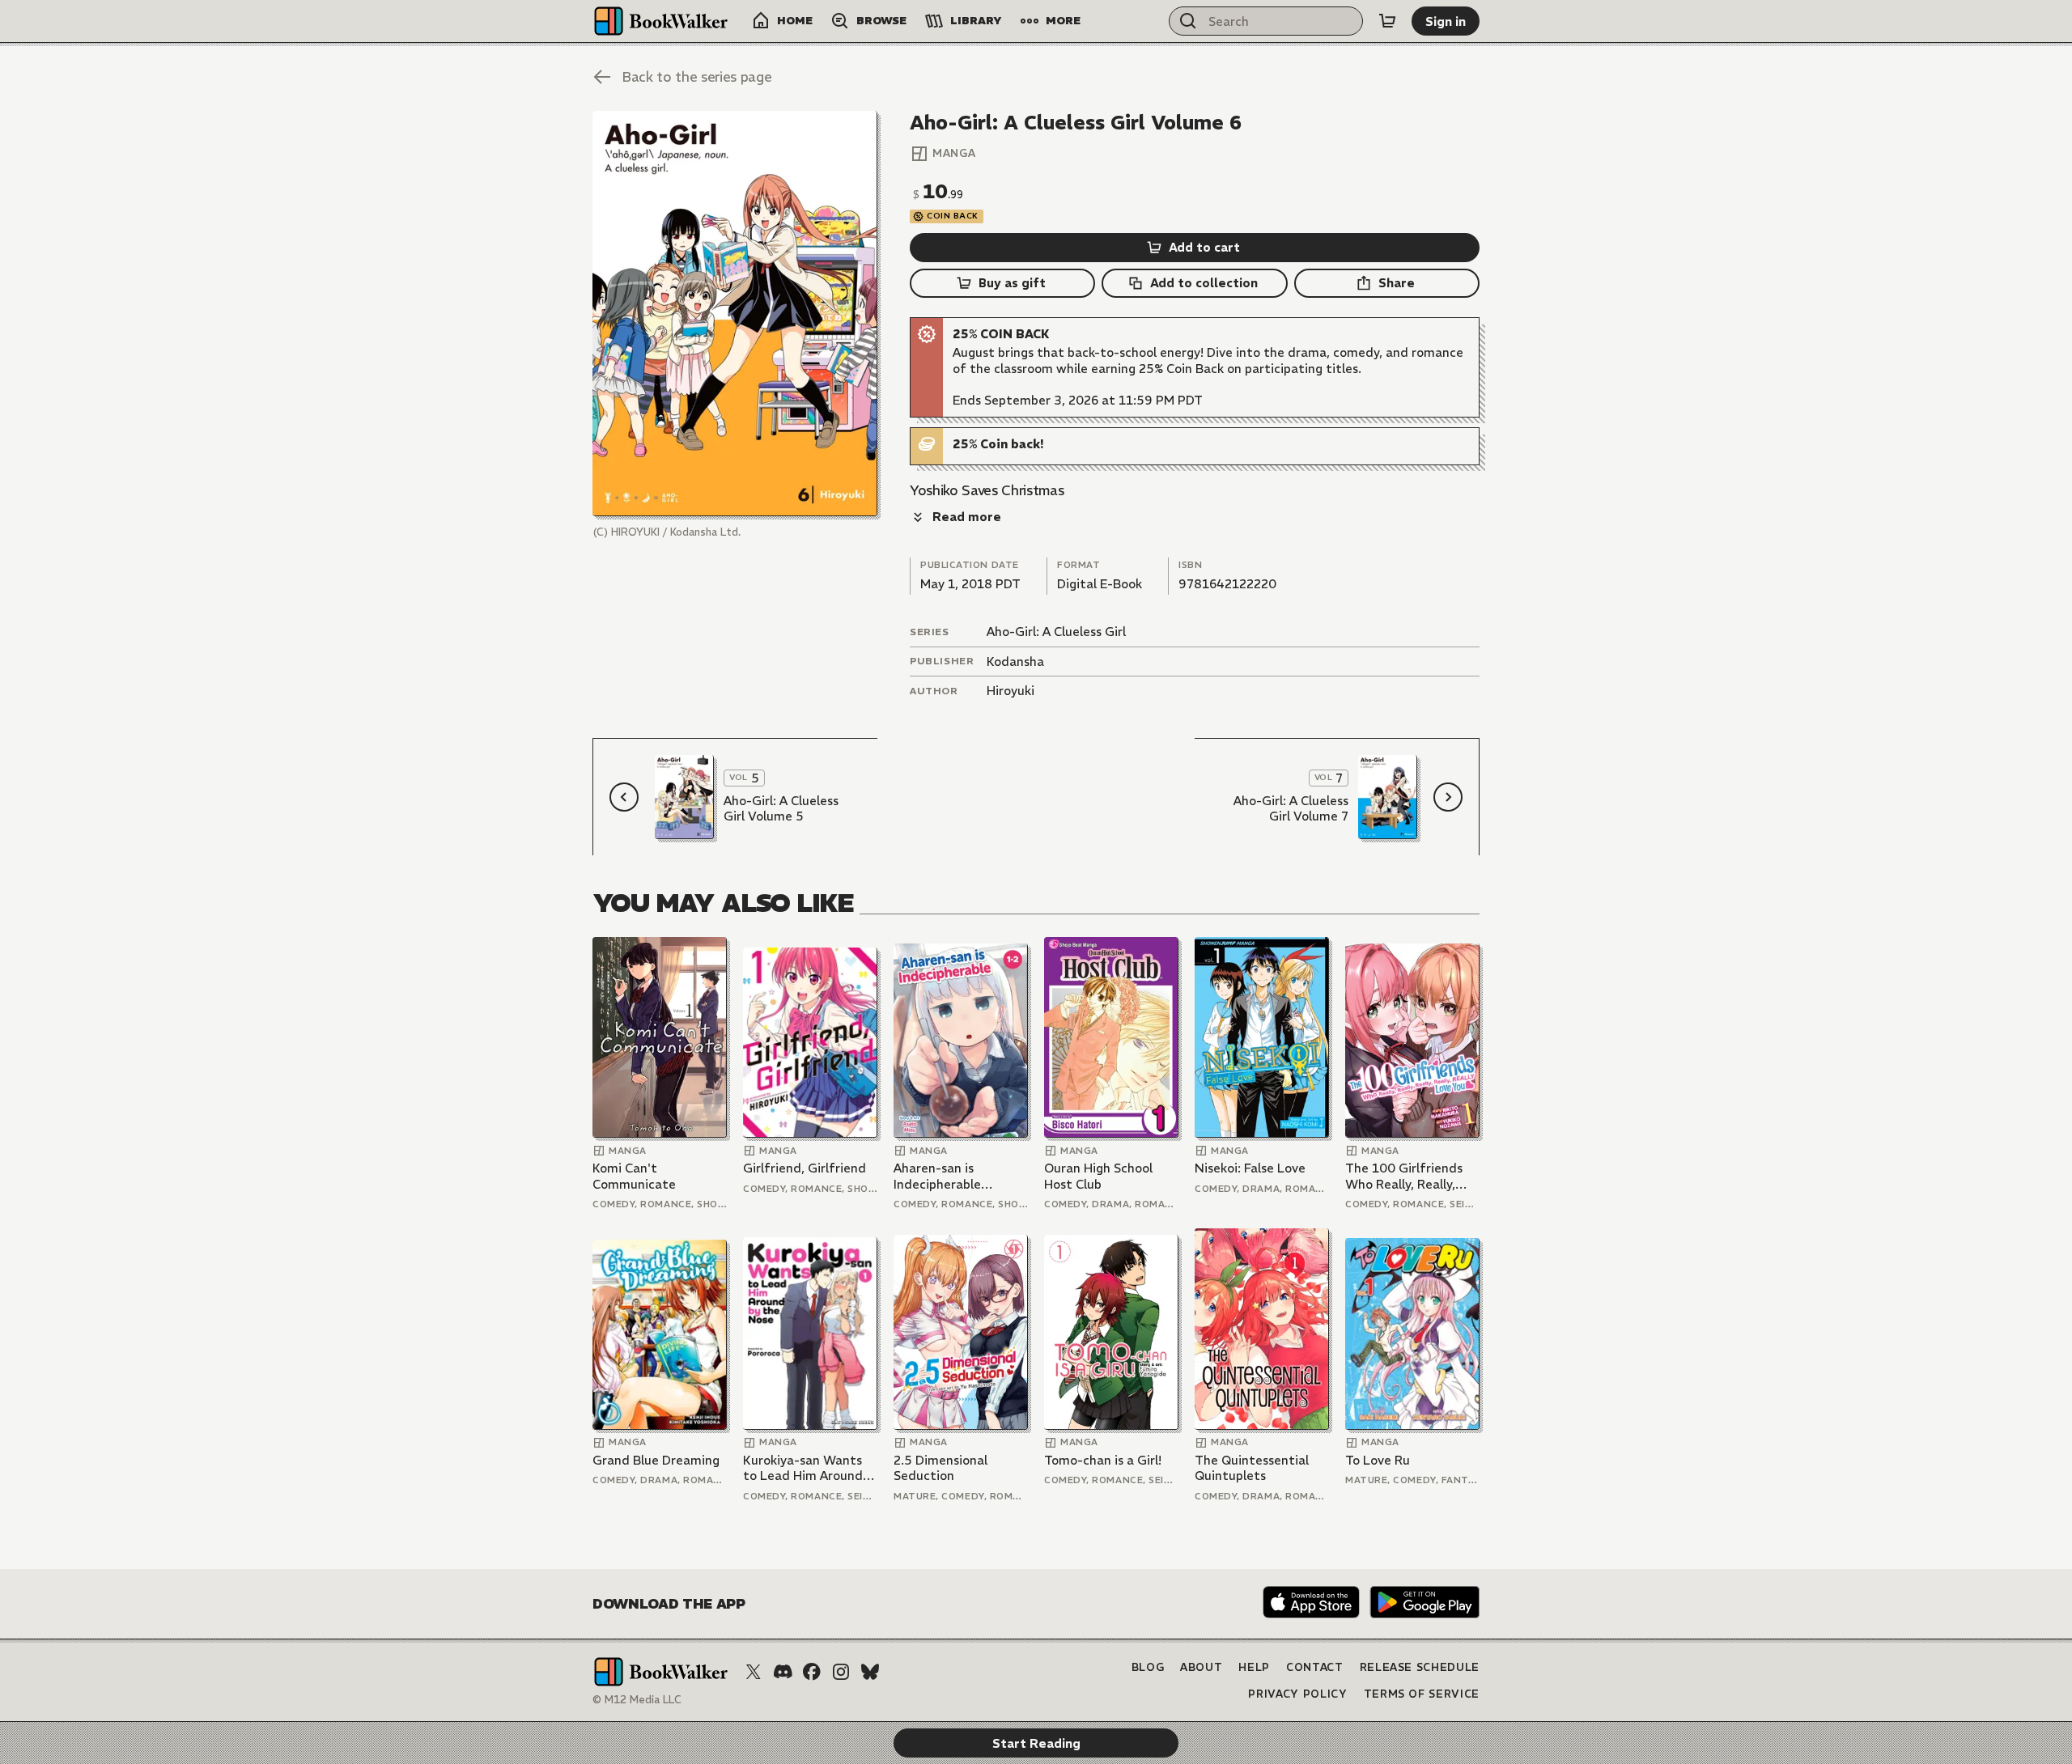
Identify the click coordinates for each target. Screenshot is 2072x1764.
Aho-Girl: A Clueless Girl (1056, 632)
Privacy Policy (1297, 1694)
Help (1254, 1667)
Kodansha (1015, 661)
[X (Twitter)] (754, 1672)
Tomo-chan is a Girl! (1103, 1460)
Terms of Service (1422, 1694)
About (1201, 1667)
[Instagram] (841, 1672)
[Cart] (1387, 21)
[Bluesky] (870, 1672)
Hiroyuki (1011, 691)
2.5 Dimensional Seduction (940, 1468)
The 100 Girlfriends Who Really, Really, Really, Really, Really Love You (1404, 1176)
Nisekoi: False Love (1250, 1168)
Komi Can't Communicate (634, 1176)
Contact (1315, 1667)
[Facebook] (812, 1672)
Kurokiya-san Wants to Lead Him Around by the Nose (803, 1468)
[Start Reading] (735, 314)
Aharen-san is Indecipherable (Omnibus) (937, 1176)
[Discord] (783, 1672)
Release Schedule (1420, 1667)
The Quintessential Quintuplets (1252, 1468)
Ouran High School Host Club (1098, 1176)
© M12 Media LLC (637, 1700)
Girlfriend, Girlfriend (805, 1168)
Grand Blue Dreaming (656, 1460)
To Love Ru (1378, 1460)
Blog (1148, 1667)
